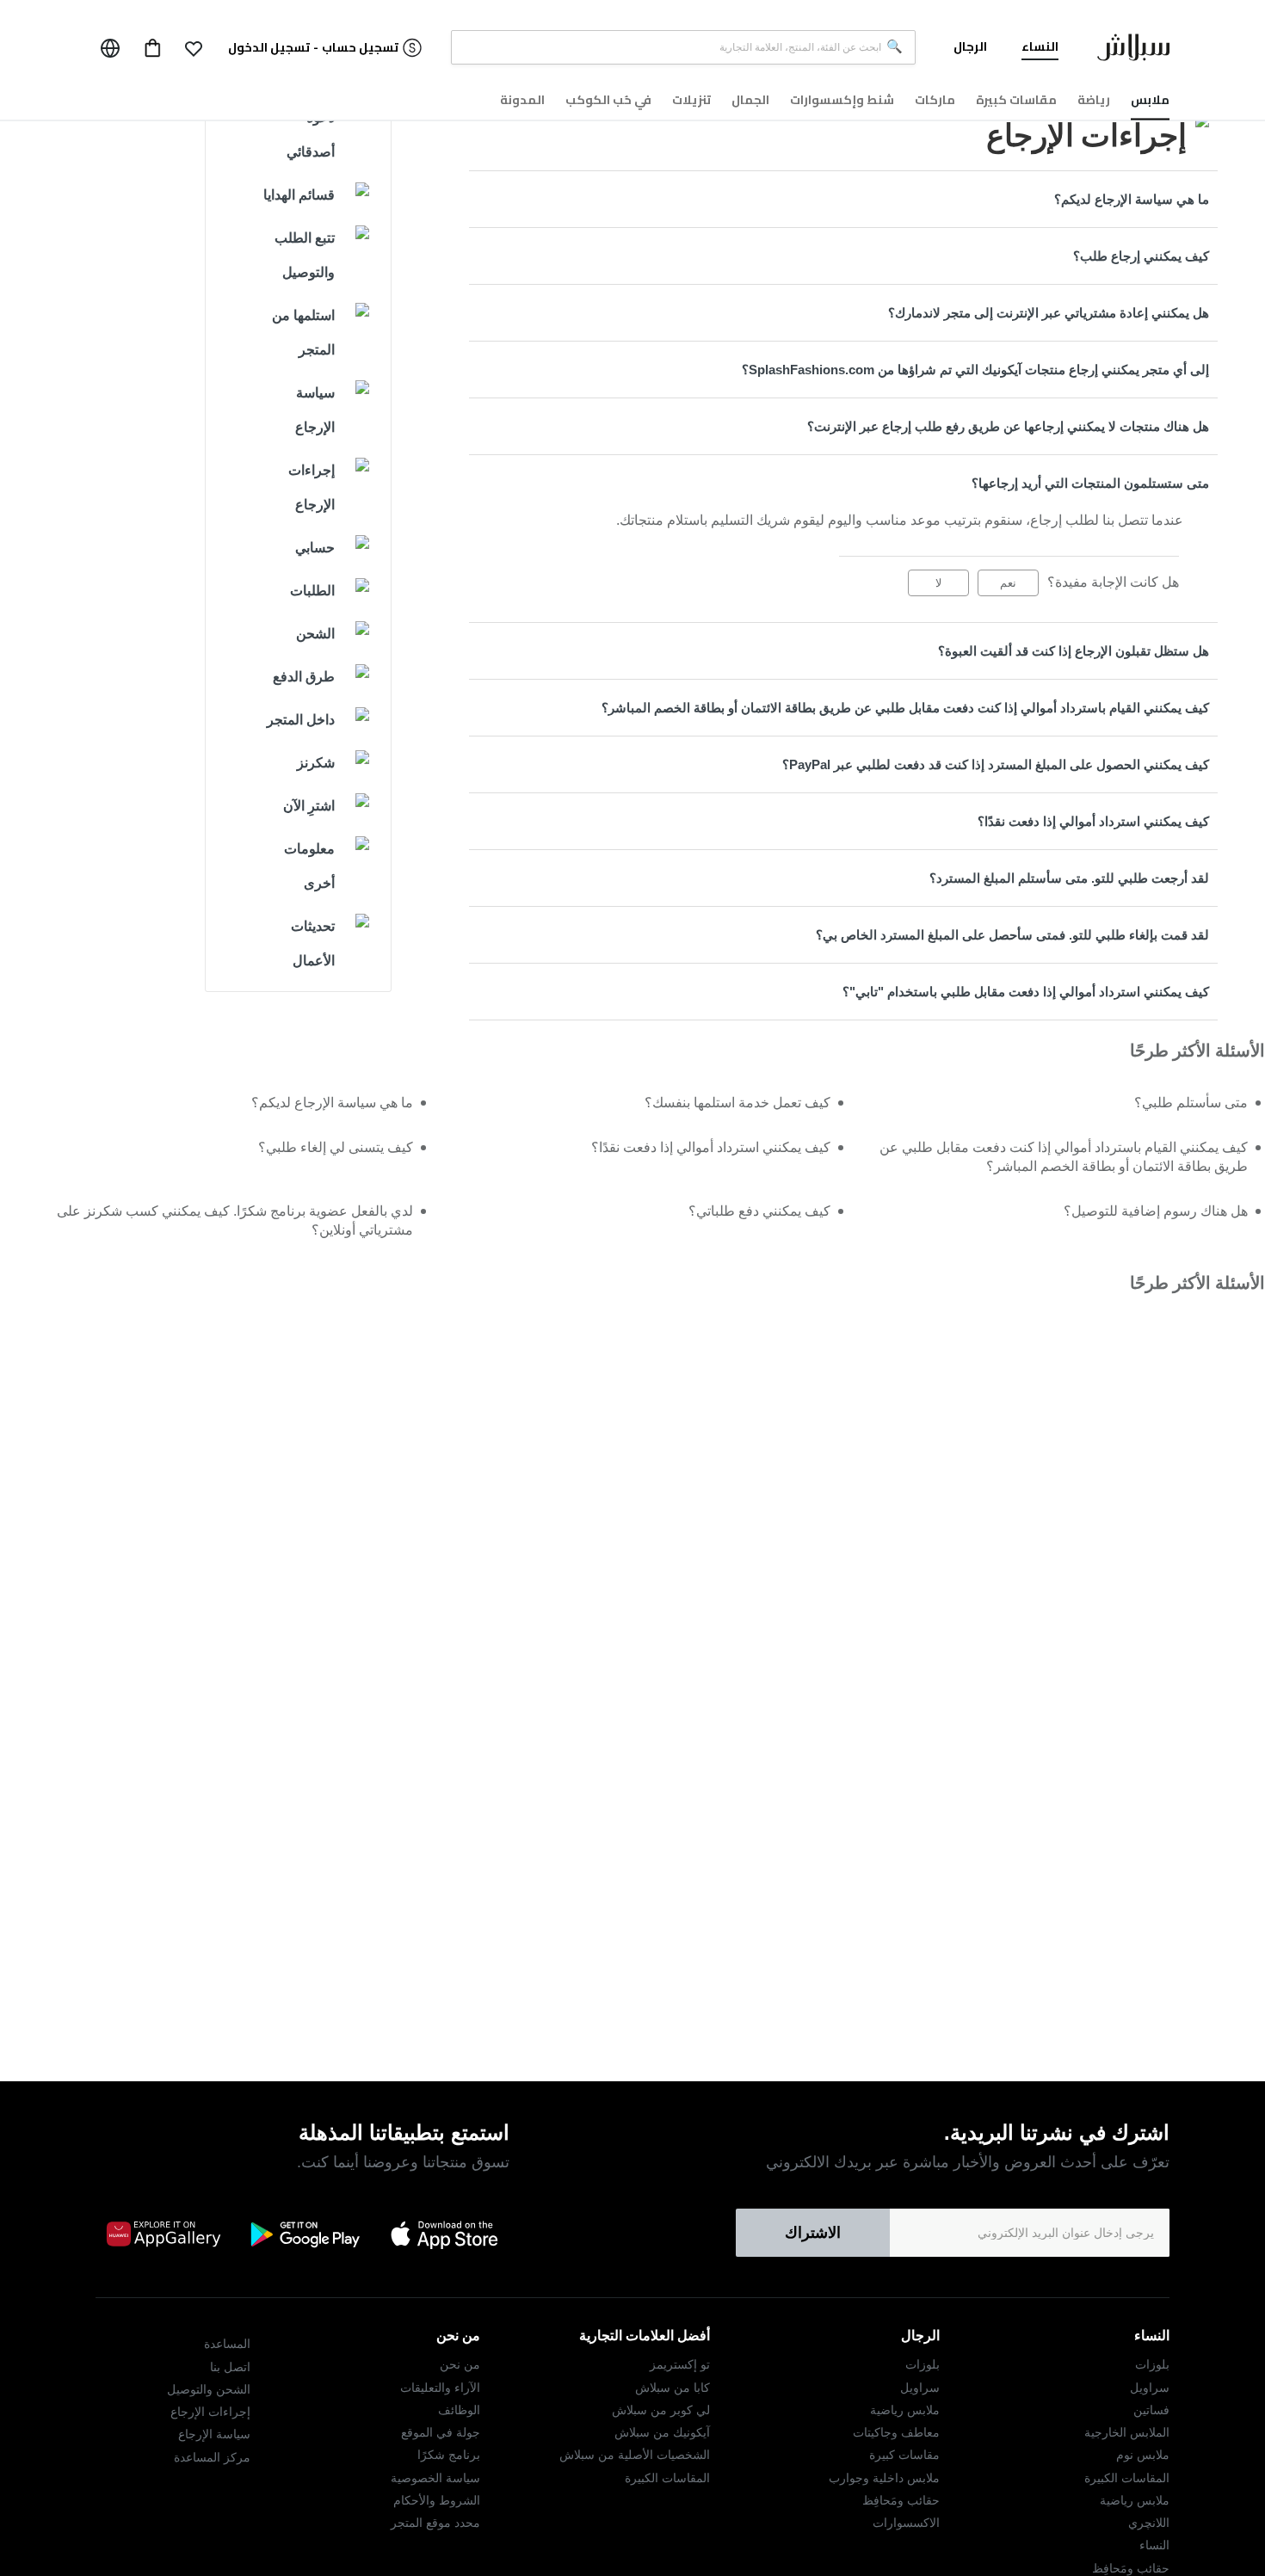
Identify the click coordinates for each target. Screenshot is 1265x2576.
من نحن (460, 2364)
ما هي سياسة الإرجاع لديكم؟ (1132, 199)
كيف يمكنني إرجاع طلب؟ (1141, 256)
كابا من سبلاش (673, 2388)
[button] (194, 48)
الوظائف (459, 2410)
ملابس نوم (1143, 2455)
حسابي (315, 548)
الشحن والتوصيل (209, 2389)
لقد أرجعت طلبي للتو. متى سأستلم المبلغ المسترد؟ (1069, 878)
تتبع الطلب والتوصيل (305, 255)
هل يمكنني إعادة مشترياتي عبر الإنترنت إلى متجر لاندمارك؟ (1049, 313)
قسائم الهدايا (299, 195)
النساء (1154, 2545)
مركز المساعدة (212, 2457)
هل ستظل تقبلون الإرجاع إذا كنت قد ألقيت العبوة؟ (1074, 651)
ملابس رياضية (1135, 2500)
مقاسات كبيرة (904, 2455)
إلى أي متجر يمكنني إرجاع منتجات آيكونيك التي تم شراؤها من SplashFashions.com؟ (975, 370)
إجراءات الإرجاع (312, 487)
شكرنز (316, 763)
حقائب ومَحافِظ (1131, 2568)
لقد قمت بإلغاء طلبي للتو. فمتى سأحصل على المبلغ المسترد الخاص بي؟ (1012, 935)
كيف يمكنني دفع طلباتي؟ (759, 1211)
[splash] (1133, 51)
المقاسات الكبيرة (1127, 2478)
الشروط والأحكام (437, 2500)
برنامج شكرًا (449, 2455)
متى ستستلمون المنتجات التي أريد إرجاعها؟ (1090, 483)
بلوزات (1152, 2364)
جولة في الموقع (441, 2432)
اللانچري (1149, 2523)
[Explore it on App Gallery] (164, 2234)
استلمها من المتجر (303, 333)
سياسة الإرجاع (315, 410)
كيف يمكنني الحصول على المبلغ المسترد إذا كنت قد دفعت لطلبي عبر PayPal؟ (996, 764)
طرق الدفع (304, 677)
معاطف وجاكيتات (896, 2432)
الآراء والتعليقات (440, 2388)
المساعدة (227, 2344)
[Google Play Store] (305, 2234)
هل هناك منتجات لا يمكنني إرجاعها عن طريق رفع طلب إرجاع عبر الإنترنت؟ (1008, 426)
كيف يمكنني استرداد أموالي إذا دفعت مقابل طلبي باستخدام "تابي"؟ (1026, 992)
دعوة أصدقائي (311, 135)
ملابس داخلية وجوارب (884, 2478)
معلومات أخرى (309, 866)
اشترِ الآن (309, 806)
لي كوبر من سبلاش (661, 2410)
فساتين (1151, 2410)
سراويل (1150, 2388)
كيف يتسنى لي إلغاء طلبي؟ (336, 1147)
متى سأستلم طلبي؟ (1191, 1103)
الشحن (315, 634)
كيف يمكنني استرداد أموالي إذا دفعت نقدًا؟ (1093, 821)
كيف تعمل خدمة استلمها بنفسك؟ (737, 1103)
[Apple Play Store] (446, 2234)
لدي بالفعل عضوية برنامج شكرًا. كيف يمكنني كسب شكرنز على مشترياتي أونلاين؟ (235, 1220)
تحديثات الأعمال (313, 943)
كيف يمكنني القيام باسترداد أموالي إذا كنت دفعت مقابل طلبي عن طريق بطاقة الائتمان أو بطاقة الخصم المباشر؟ (905, 708)
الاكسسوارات (906, 2523)
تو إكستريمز (680, 2364)
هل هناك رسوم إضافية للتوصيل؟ (1156, 1211)
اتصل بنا (230, 2367)
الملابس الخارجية (1127, 2432)
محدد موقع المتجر (435, 2523)
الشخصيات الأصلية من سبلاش (635, 2455)
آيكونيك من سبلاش (662, 2432)
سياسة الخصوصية (435, 2478)
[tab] (843, 199)
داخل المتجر (301, 720)
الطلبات (312, 591)
